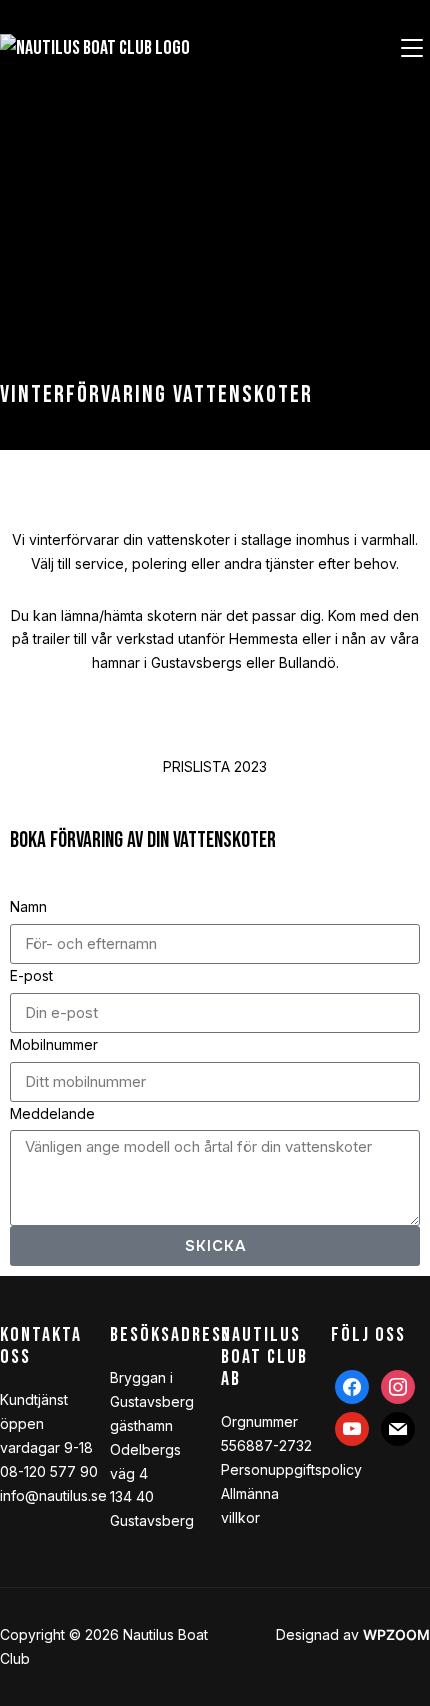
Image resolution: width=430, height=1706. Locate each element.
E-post (31, 975)
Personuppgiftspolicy (291, 1469)
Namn (28, 906)
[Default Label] (352, 1427)
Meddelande (52, 1113)
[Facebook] (352, 1385)
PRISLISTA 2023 (215, 766)
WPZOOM (396, 1634)
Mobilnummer (54, 1044)
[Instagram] (398, 1385)
